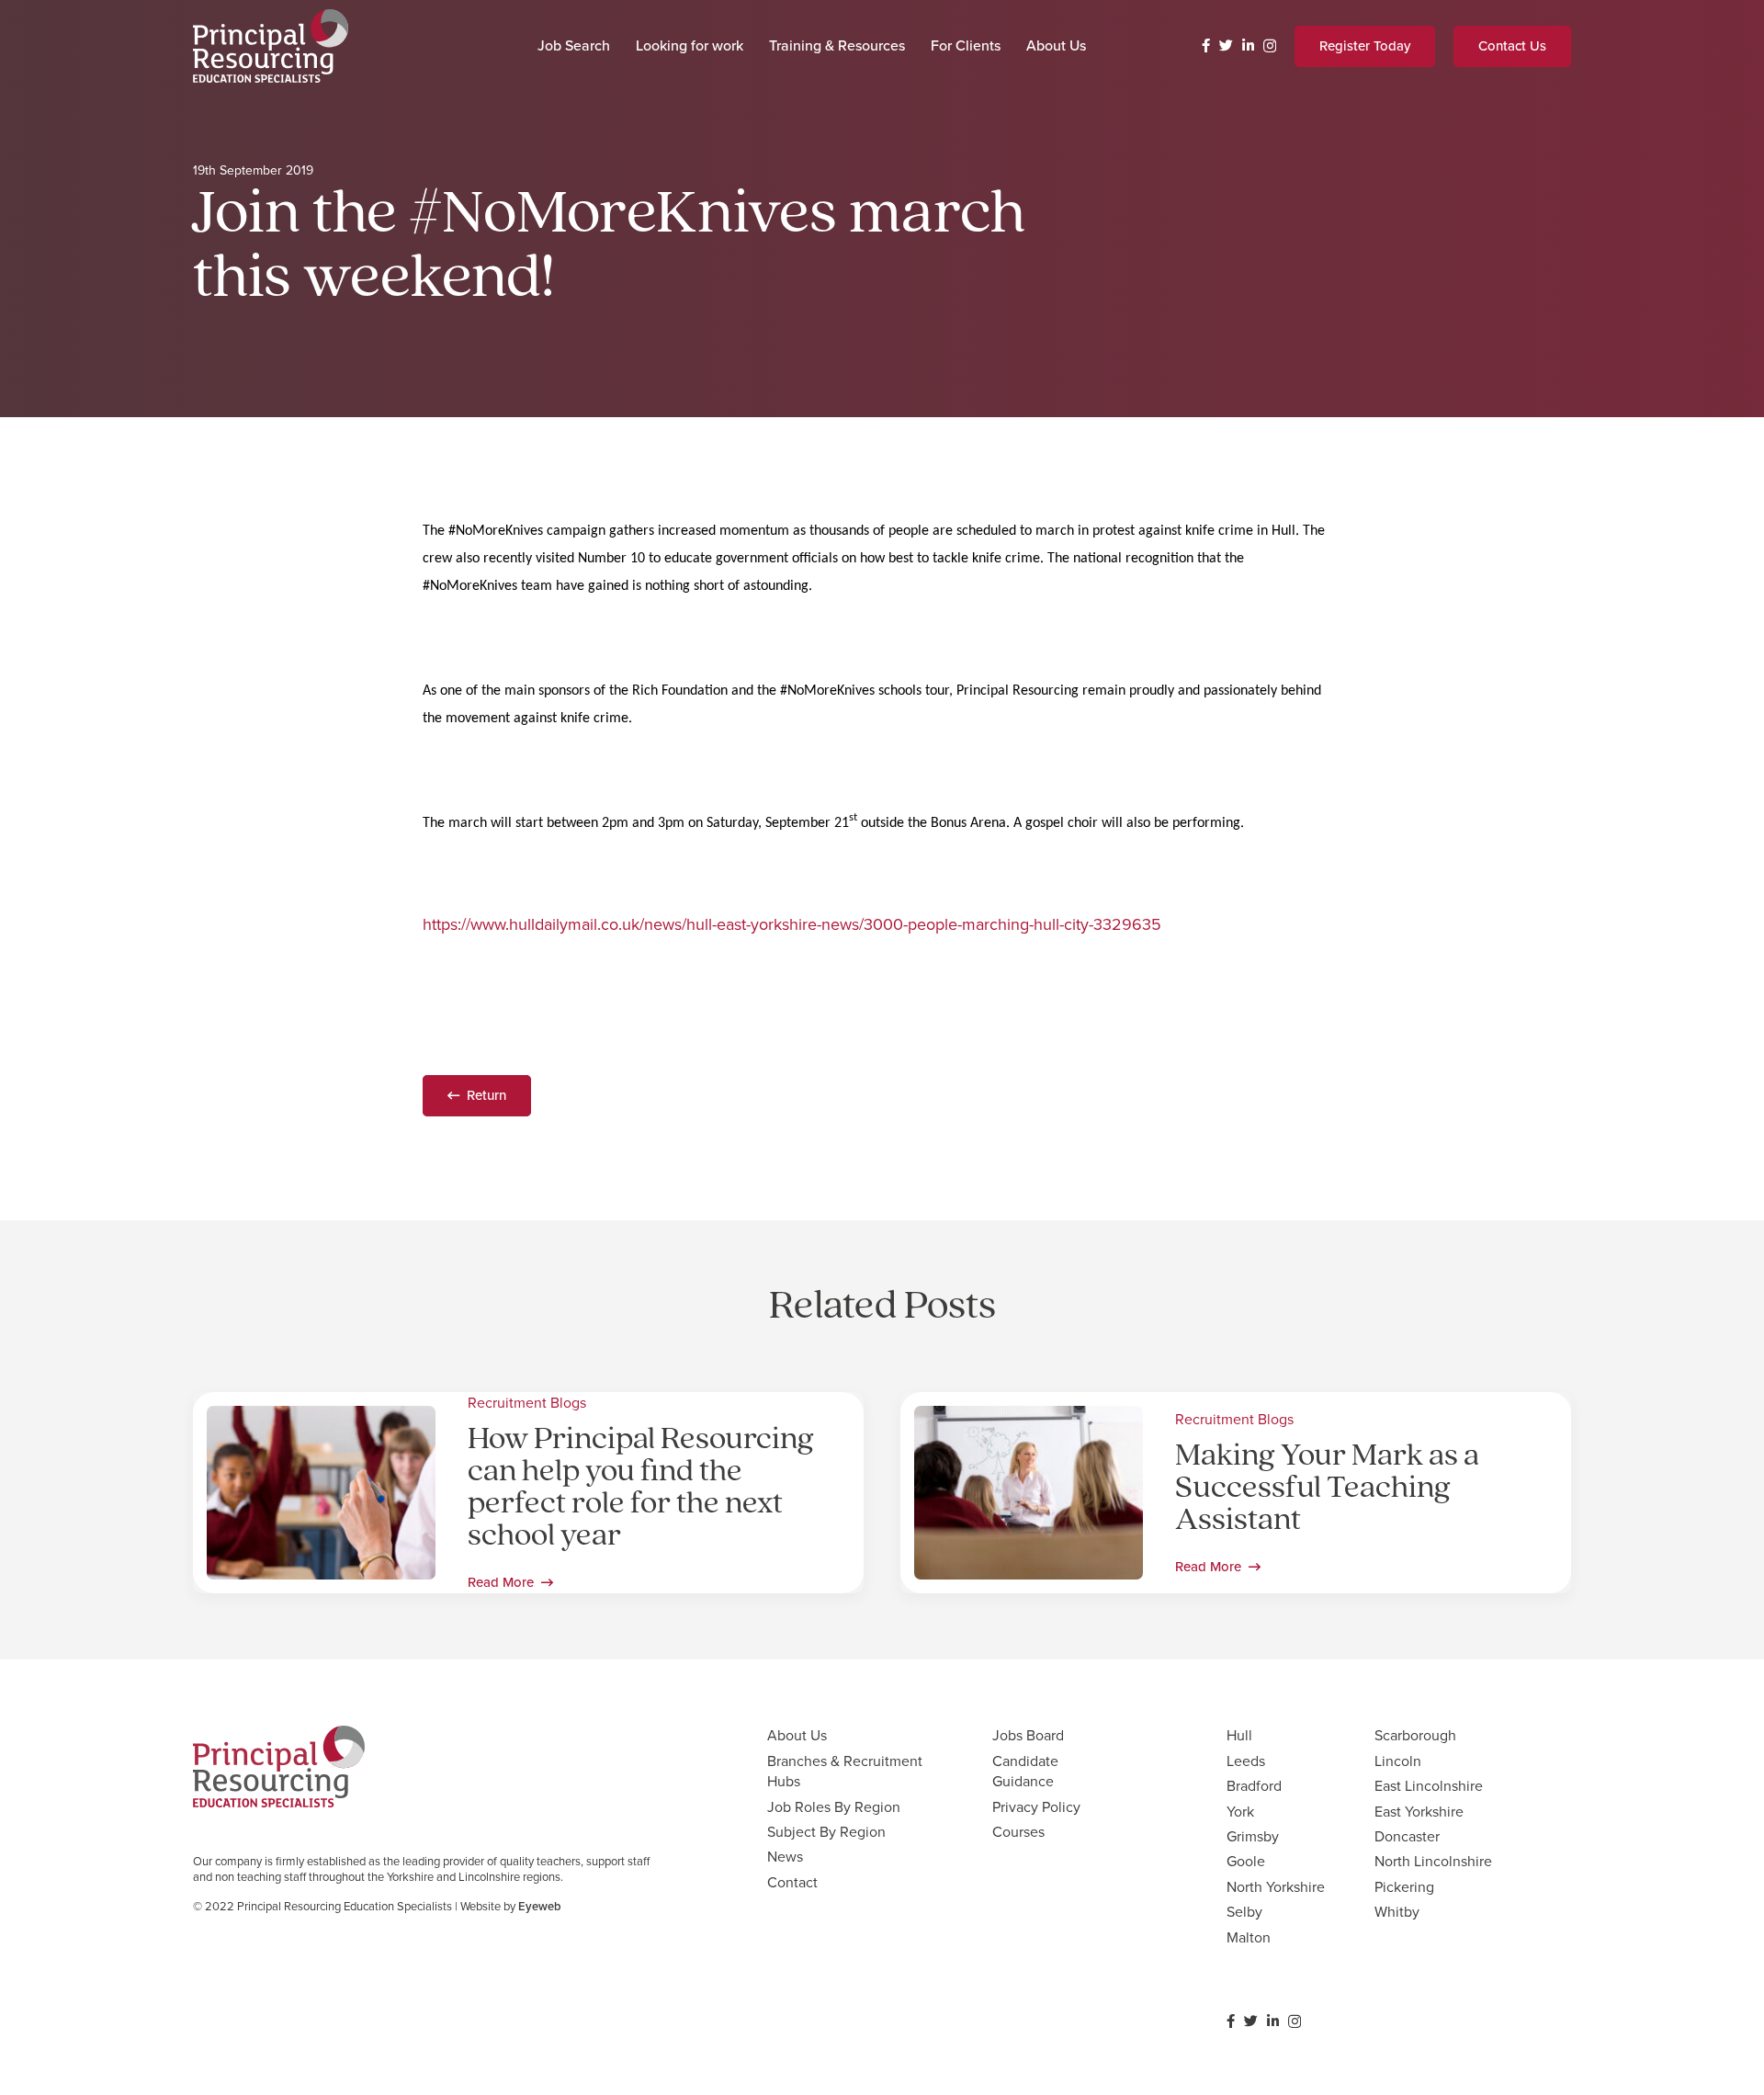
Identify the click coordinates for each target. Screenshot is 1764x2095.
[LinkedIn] (1248, 45)
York (1240, 1812)
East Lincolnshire (1429, 1786)
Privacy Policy (1036, 1807)
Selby (1244, 1912)
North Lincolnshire (1433, 1861)
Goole (1246, 1861)
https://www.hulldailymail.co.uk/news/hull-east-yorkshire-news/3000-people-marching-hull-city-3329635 (792, 924)
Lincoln (1398, 1761)
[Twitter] (1226, 45)
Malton (1249, 1937)
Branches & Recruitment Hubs (845, 1771)
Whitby (1397, 1912)
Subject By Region (826, 1832)
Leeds (1246, 1761)
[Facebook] (1206, 45)
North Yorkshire (1276, 1887)
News (785, 1857)
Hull (1239, 1735)
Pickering (1404, 1887)
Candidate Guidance (1025, 1771)
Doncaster (1407, 1836)
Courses (1018, 1832)
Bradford (1254, 1786)
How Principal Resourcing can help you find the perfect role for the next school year (641, 1489)
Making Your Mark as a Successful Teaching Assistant (1327, 1489)
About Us (797, 1735)
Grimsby (1253, 1836)
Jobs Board (1028, 1735)
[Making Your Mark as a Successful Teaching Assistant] (1029, 1419)
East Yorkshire (1419, 1812)
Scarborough (1415, 1735)
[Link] (271, 46)
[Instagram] (1270, 46)
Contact (792, 1882)
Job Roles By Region (834, 1807)
